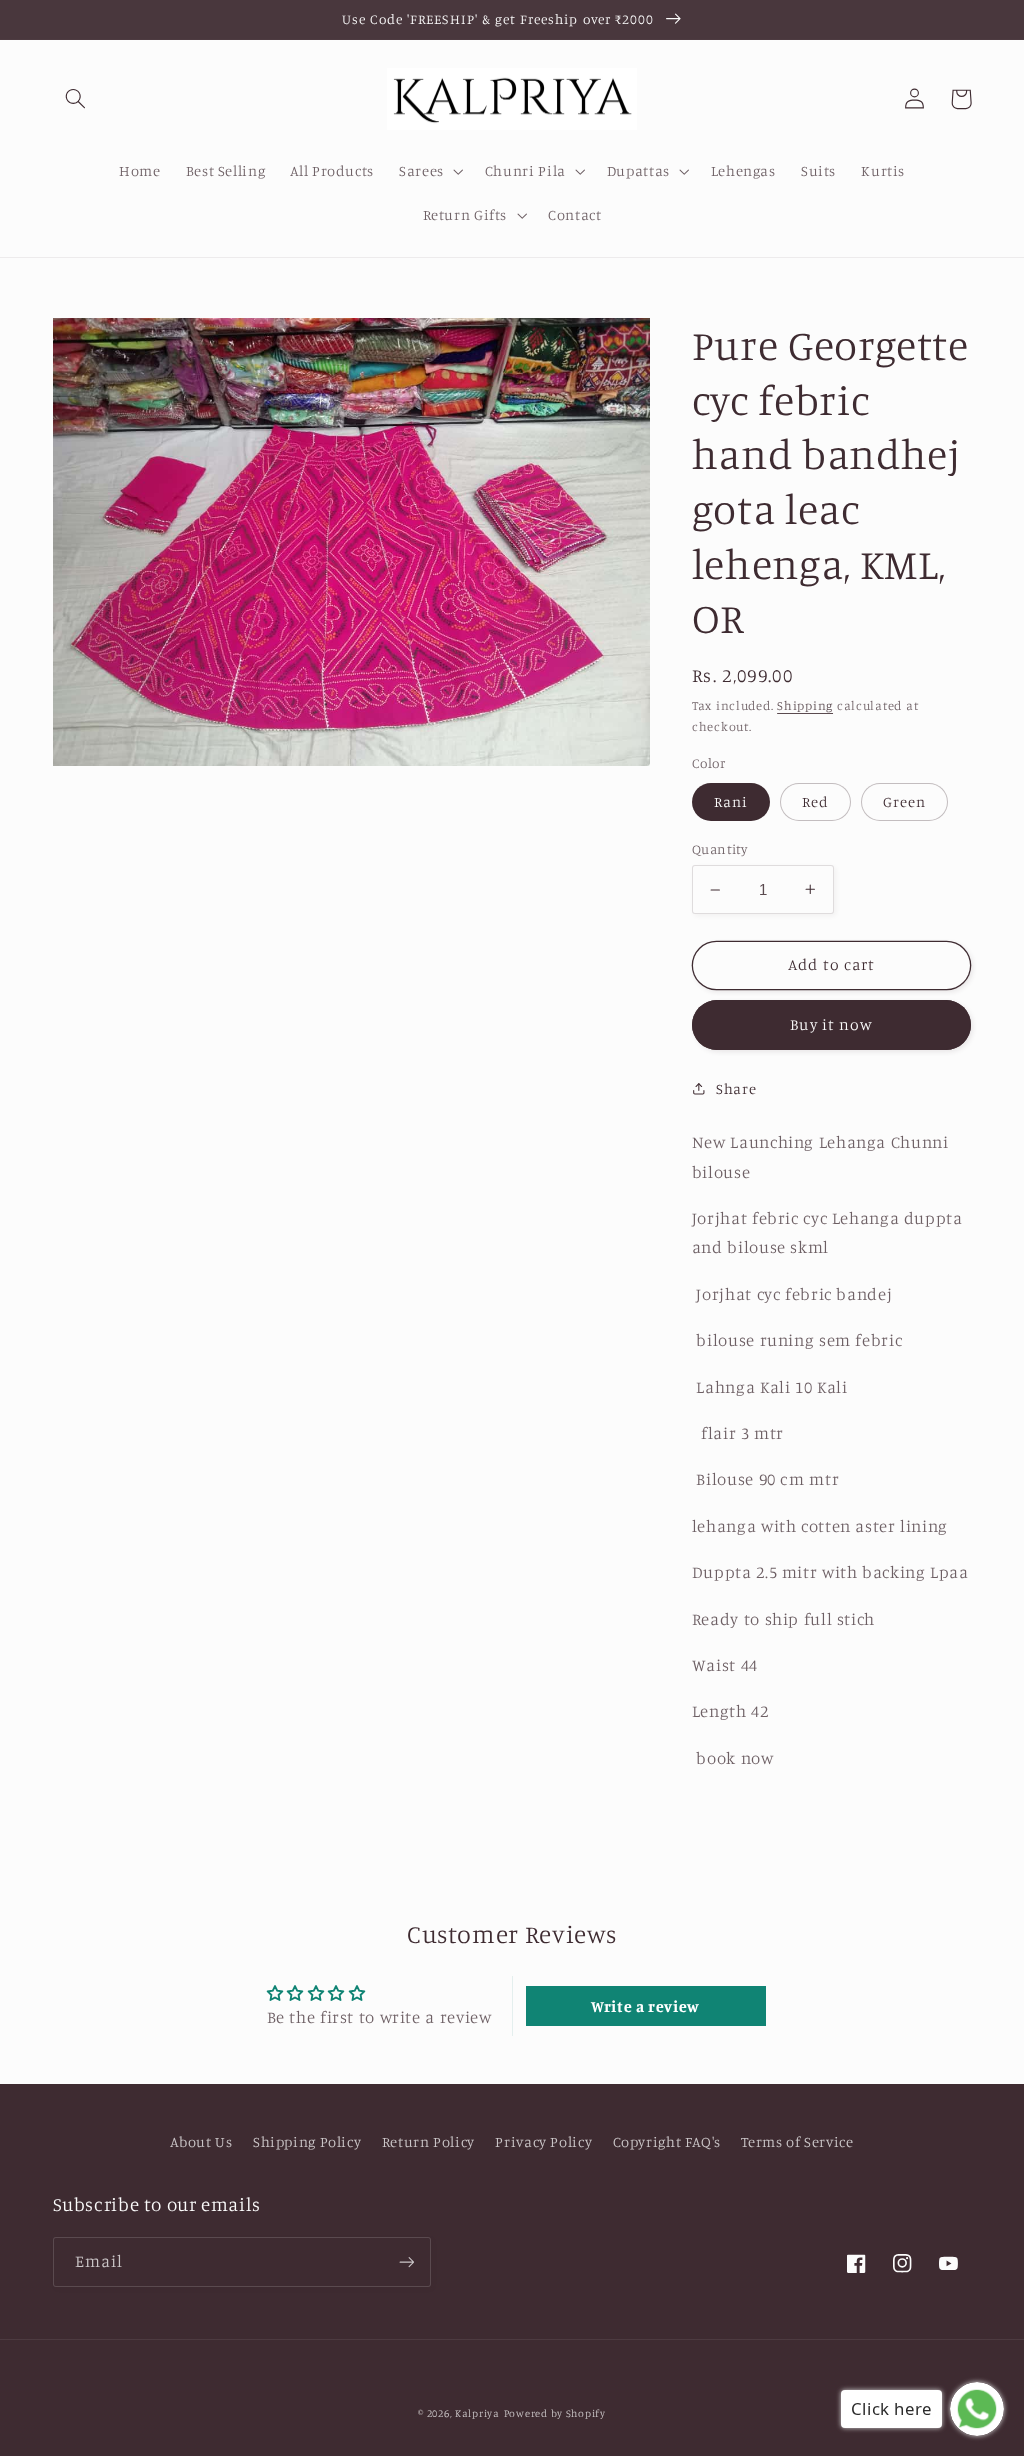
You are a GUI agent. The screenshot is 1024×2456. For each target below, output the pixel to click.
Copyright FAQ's (667, 2141)
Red (815, 801)
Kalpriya (477, 2413)
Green (904, 801)
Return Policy (428, 2141)
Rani (731, 801)
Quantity (719, 849)
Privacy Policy (543, 2141)
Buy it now (831, 1024)
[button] (76, 99)
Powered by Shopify (555, 2413)
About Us (201, 2141)
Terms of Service (797, 2141)
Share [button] (736, 1088)
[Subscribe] (406, 2261)
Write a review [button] (645, 2006)
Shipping (805, 705)
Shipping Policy (307, 2141)
